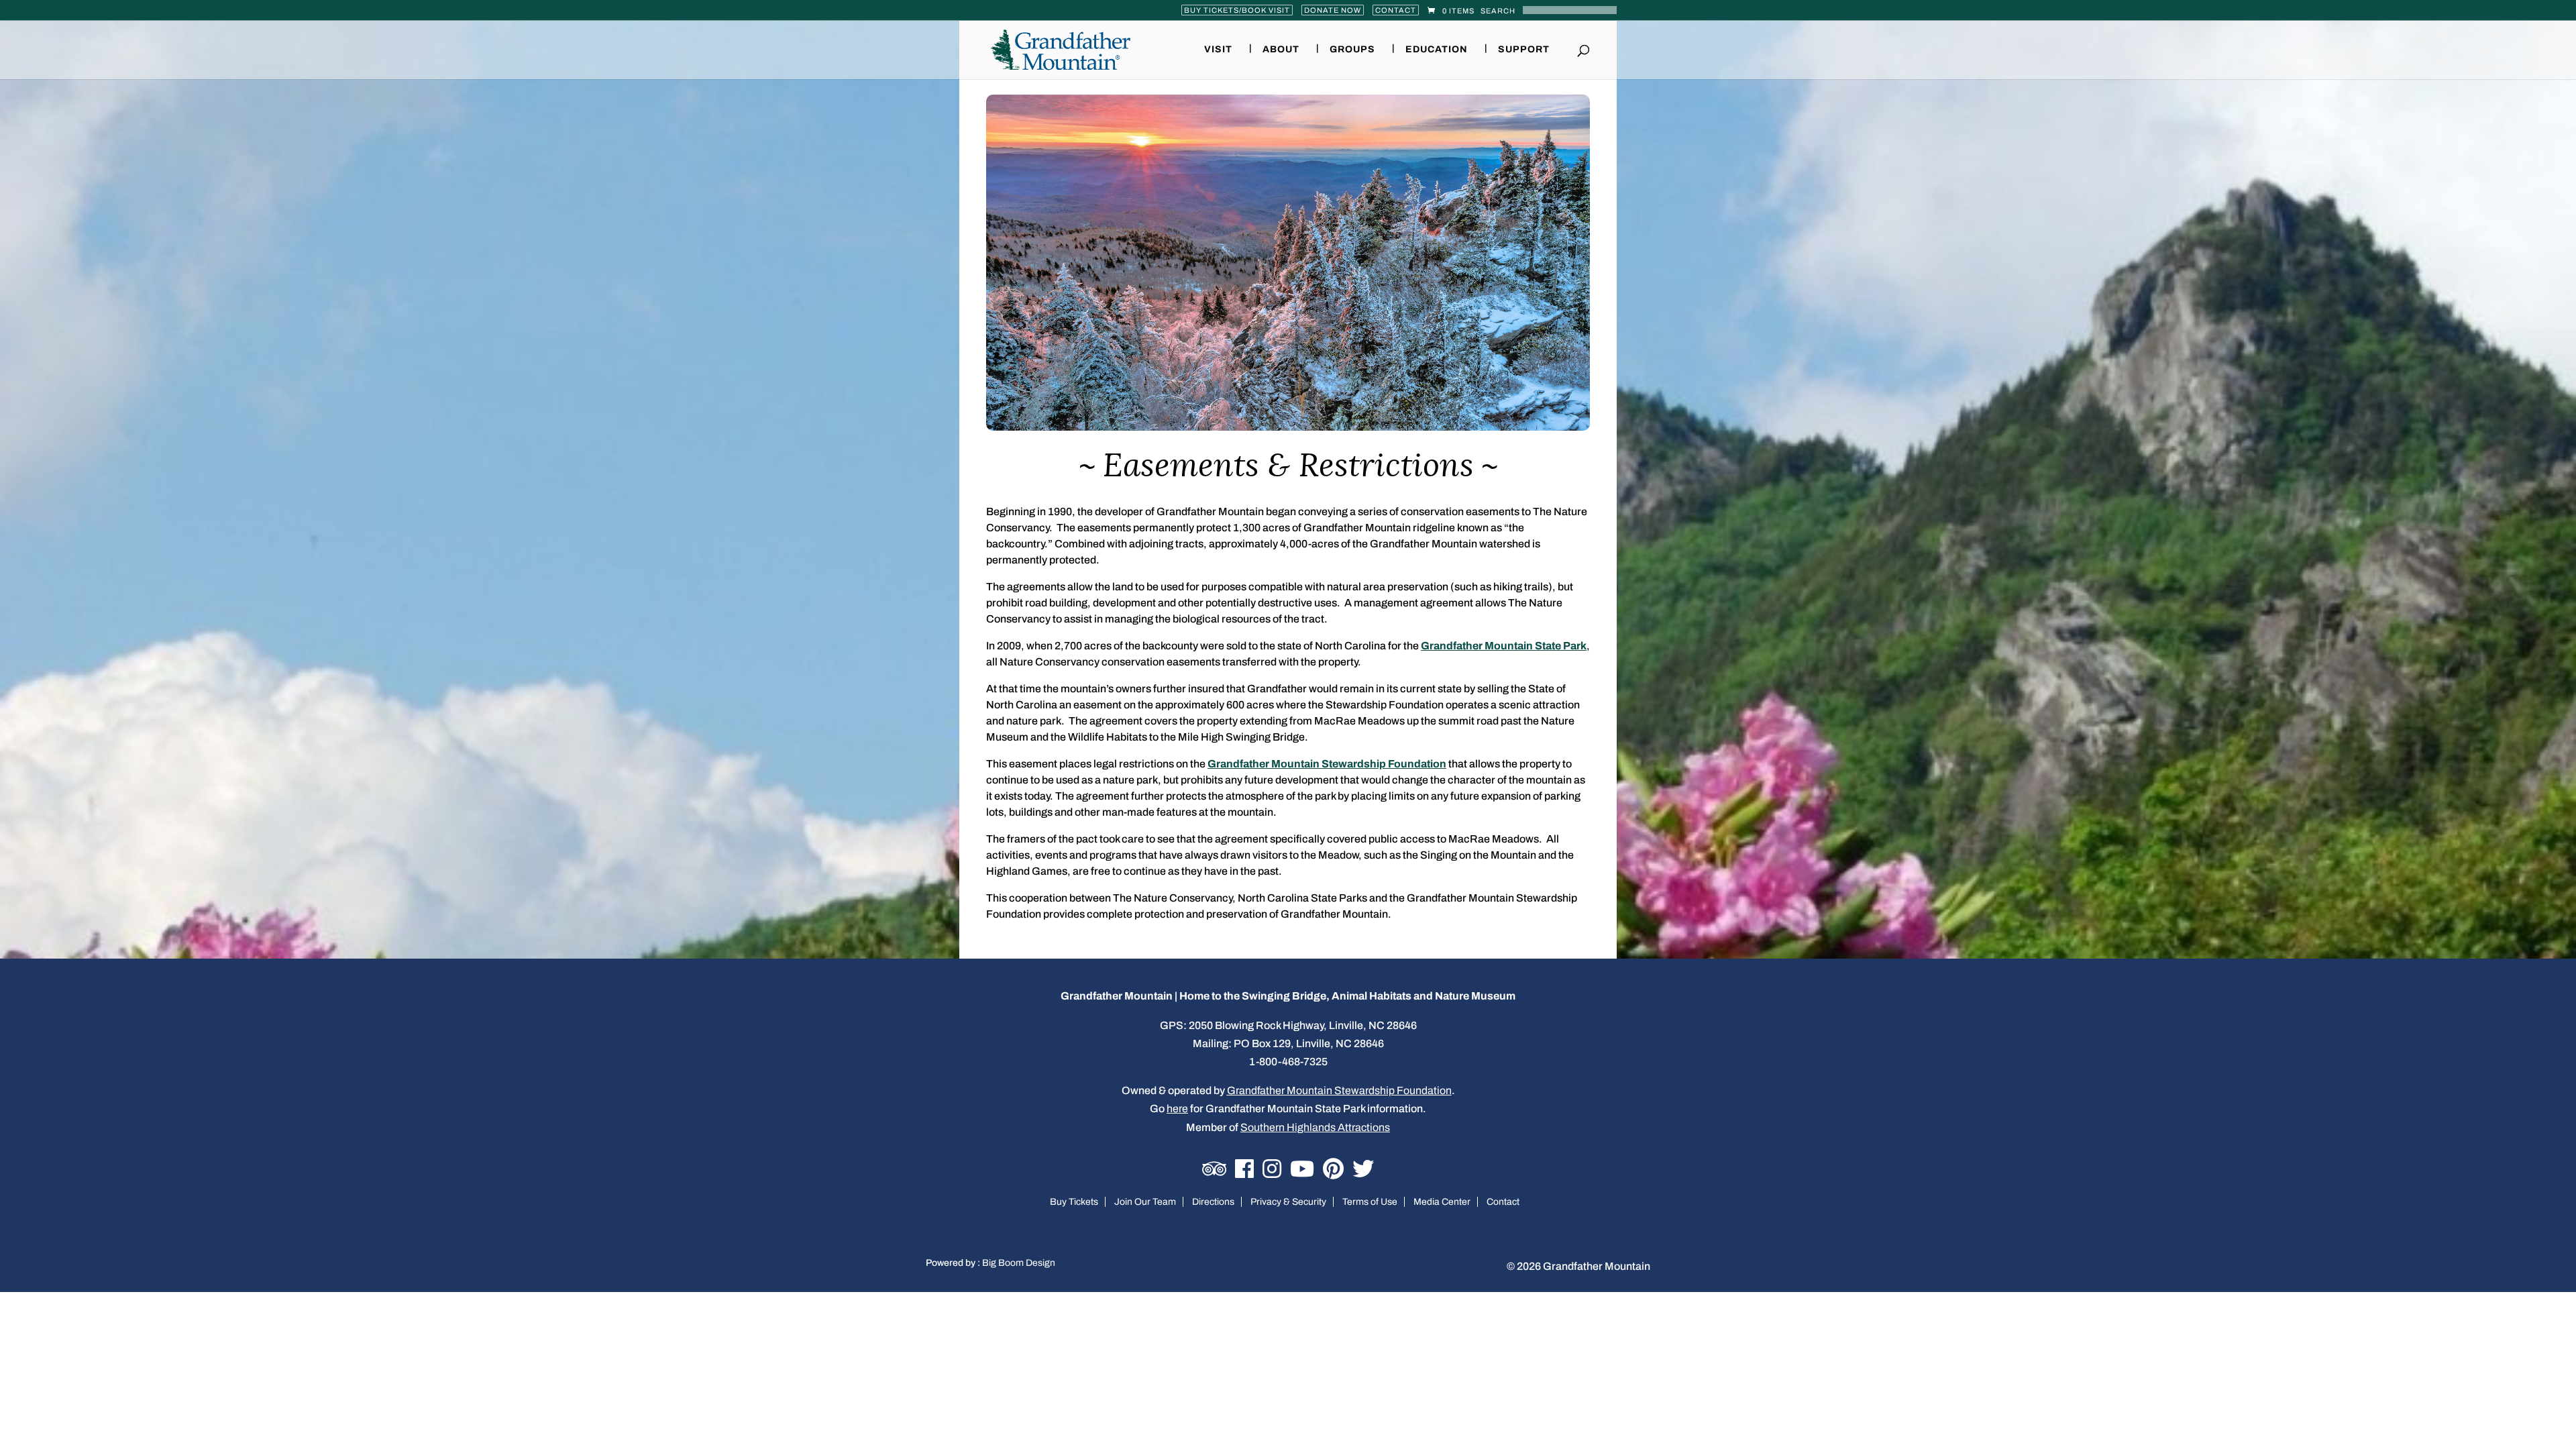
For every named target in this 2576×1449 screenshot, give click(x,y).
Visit (1218, 50)
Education (1437, 50)
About (1281, 50)
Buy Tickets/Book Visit (1237, 10)
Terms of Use (1370, 1202)
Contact (1396, 10)
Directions (1213, 1202)
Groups (1352, 50)
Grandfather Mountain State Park (1504, 646)
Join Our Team (1145, 1202)
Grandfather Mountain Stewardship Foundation (1327, 764)
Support (1524, 50)
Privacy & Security (1288, 1202)
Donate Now (1333, 10)
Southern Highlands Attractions (1315, 1127)
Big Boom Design (1019, 1263)
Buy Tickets (1074, 1202)
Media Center (1442, 1202)
